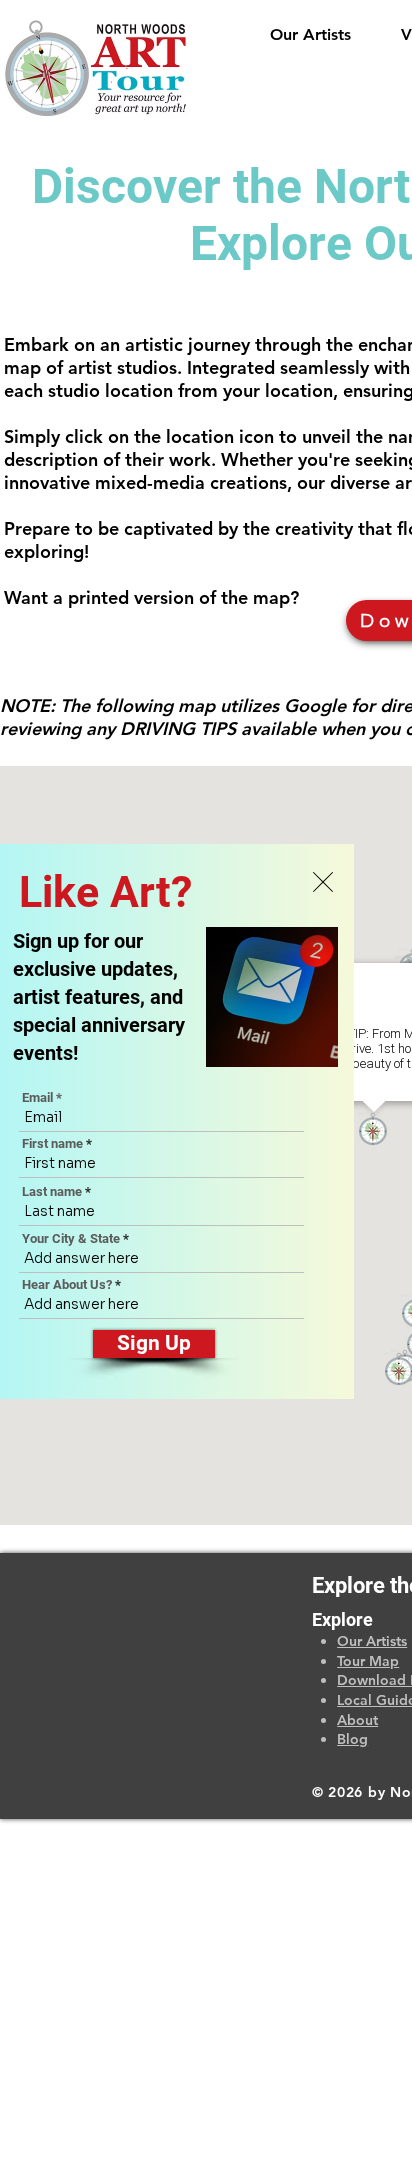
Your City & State (71, 1238)
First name (52, 1143)
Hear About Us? (67, 1284)
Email (37, 1097)
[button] (323, 882)
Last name (52, 1191)
